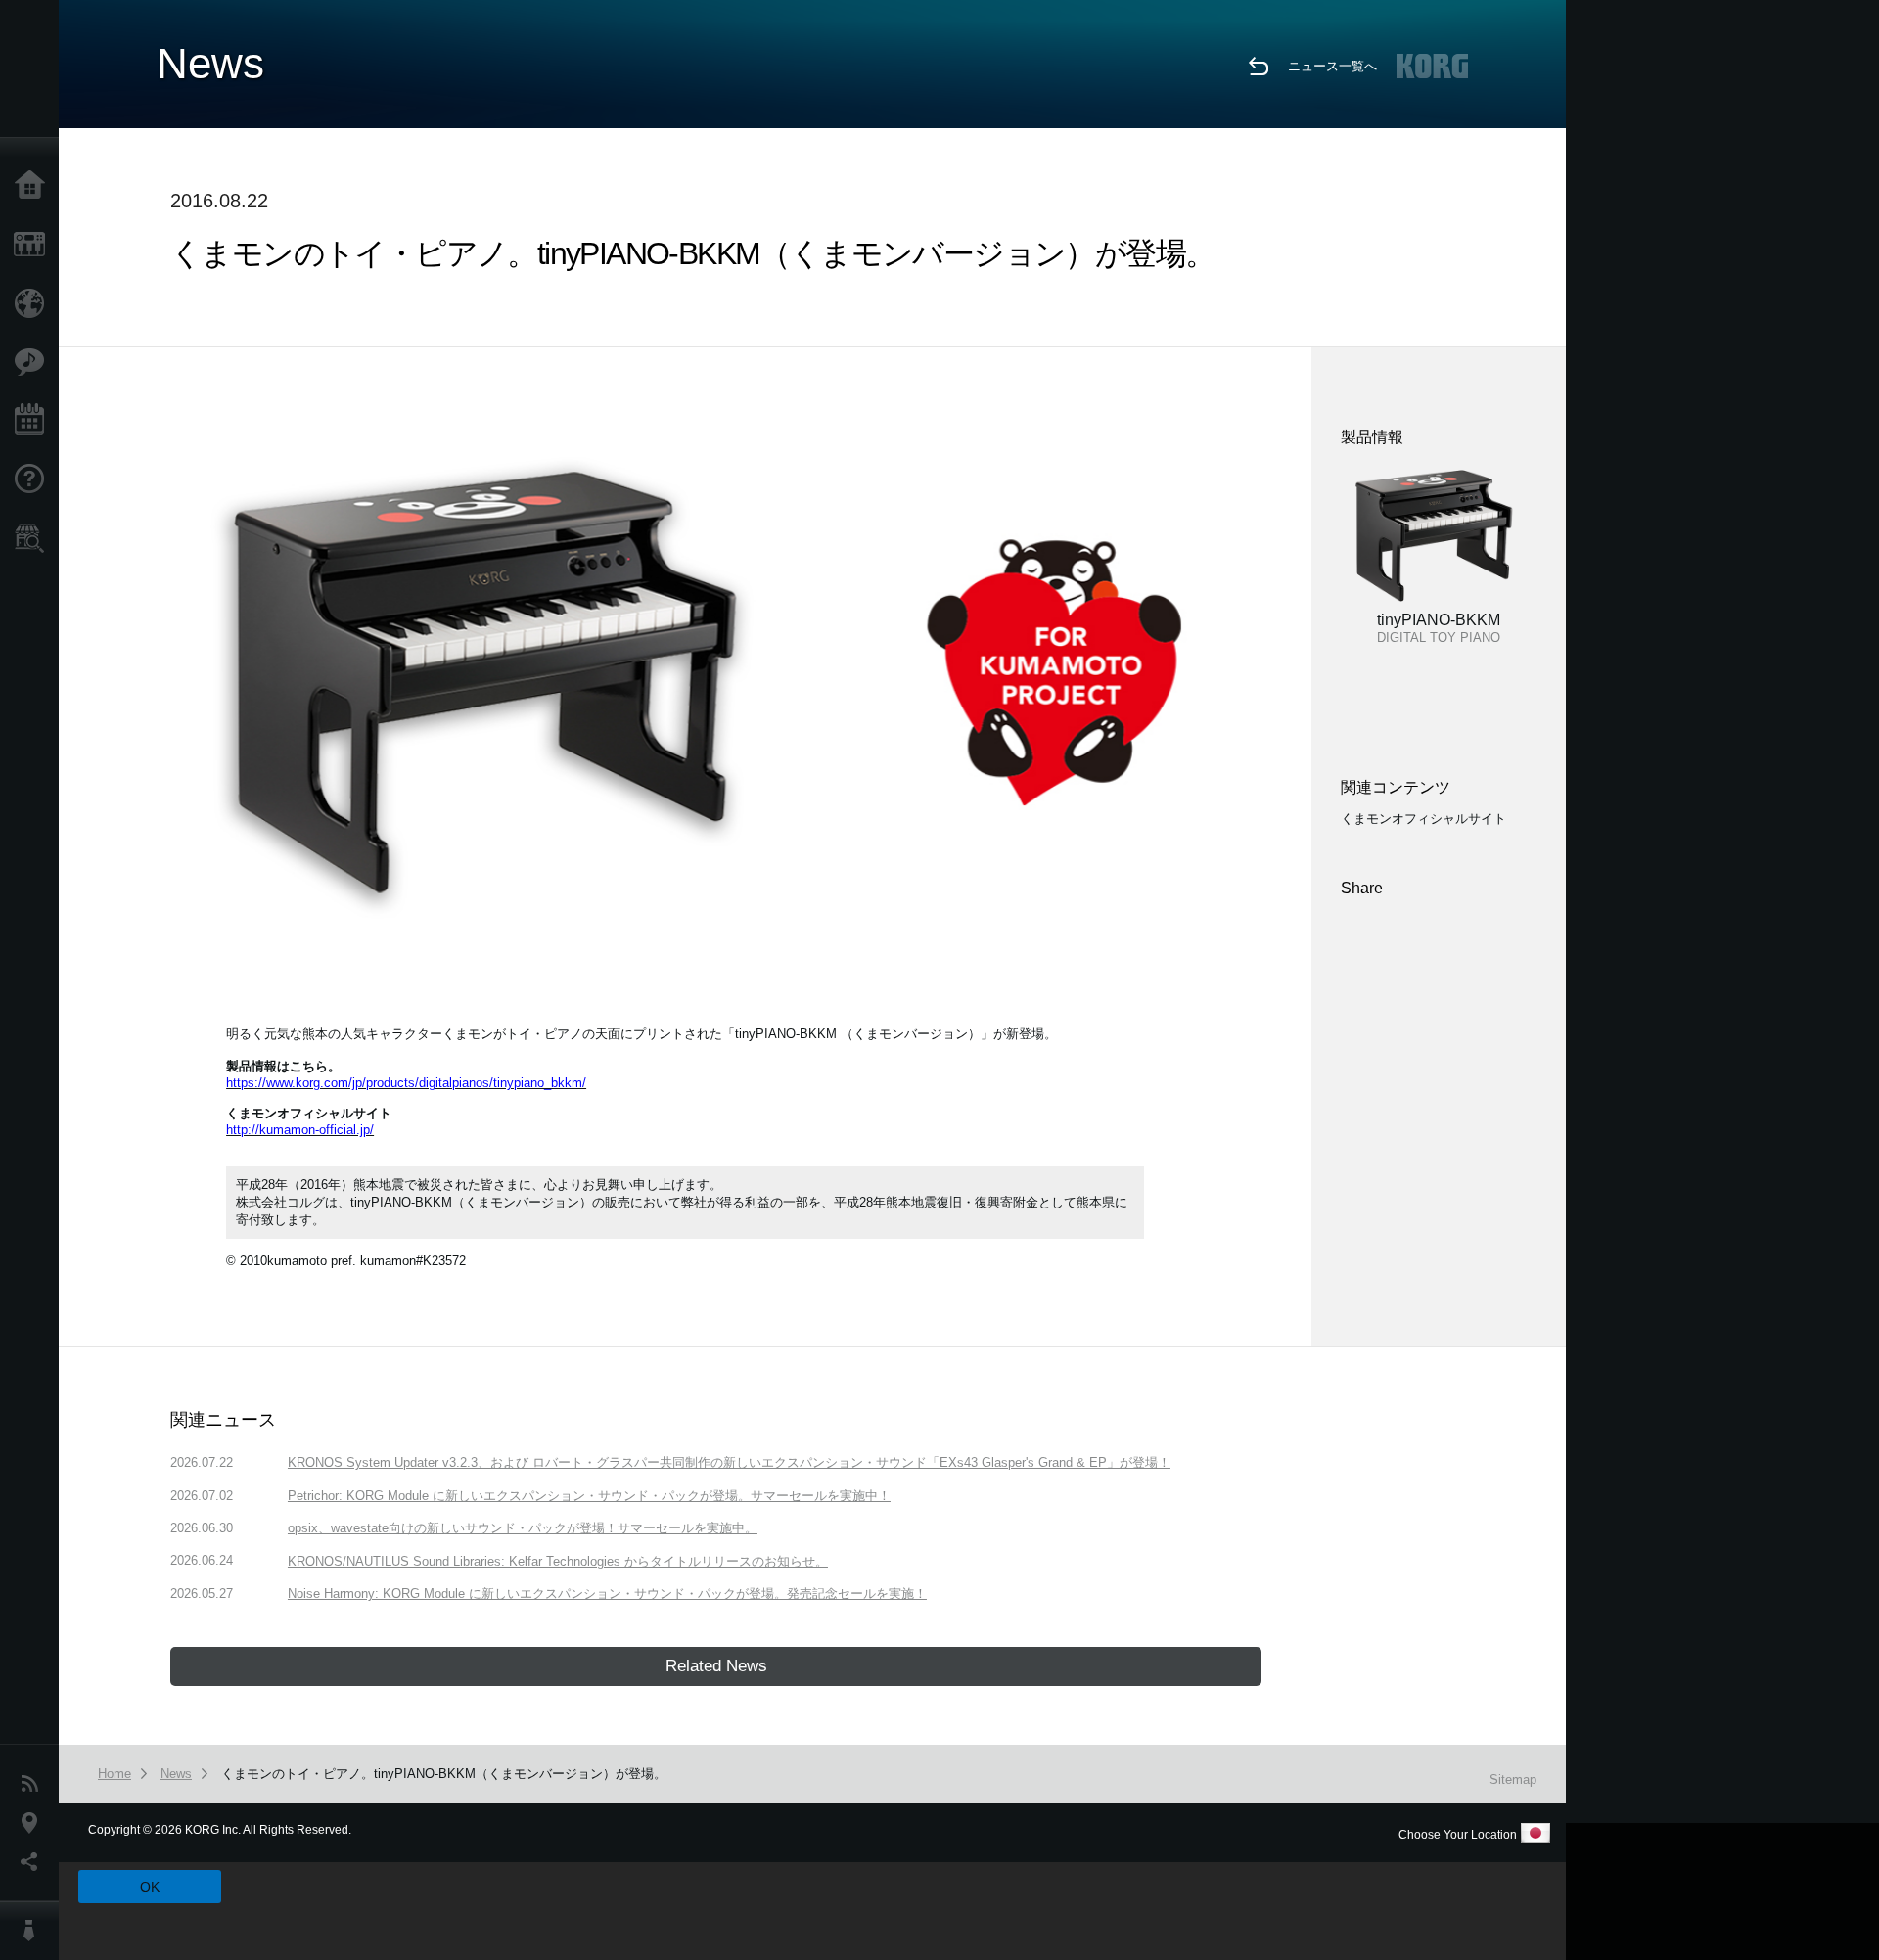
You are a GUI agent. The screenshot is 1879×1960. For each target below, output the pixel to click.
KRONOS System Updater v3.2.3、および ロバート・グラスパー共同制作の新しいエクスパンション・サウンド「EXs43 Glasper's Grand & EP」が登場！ (729, 1462)
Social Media (34, 1862)
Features (34, 362)
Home (34, 186)
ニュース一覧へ (1332, 66)
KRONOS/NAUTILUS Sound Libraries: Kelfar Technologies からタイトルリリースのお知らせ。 (558, 1561)
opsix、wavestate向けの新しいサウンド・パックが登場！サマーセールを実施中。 (523, 1528)
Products (34, 245)
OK (150, 1887)
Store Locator (34, 538)
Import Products (34, 303)
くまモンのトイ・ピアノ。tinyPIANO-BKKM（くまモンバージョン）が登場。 (444, 1774)
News (34, 1784)
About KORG (34, 1931)
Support (34, 479)
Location (34, 1823)
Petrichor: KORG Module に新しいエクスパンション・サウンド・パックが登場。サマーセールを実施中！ (589, 1496)
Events (34, 421)
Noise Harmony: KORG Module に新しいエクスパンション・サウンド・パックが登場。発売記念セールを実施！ (607, 1594)
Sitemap (1513, 1779)
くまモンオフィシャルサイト (1423, 819)
